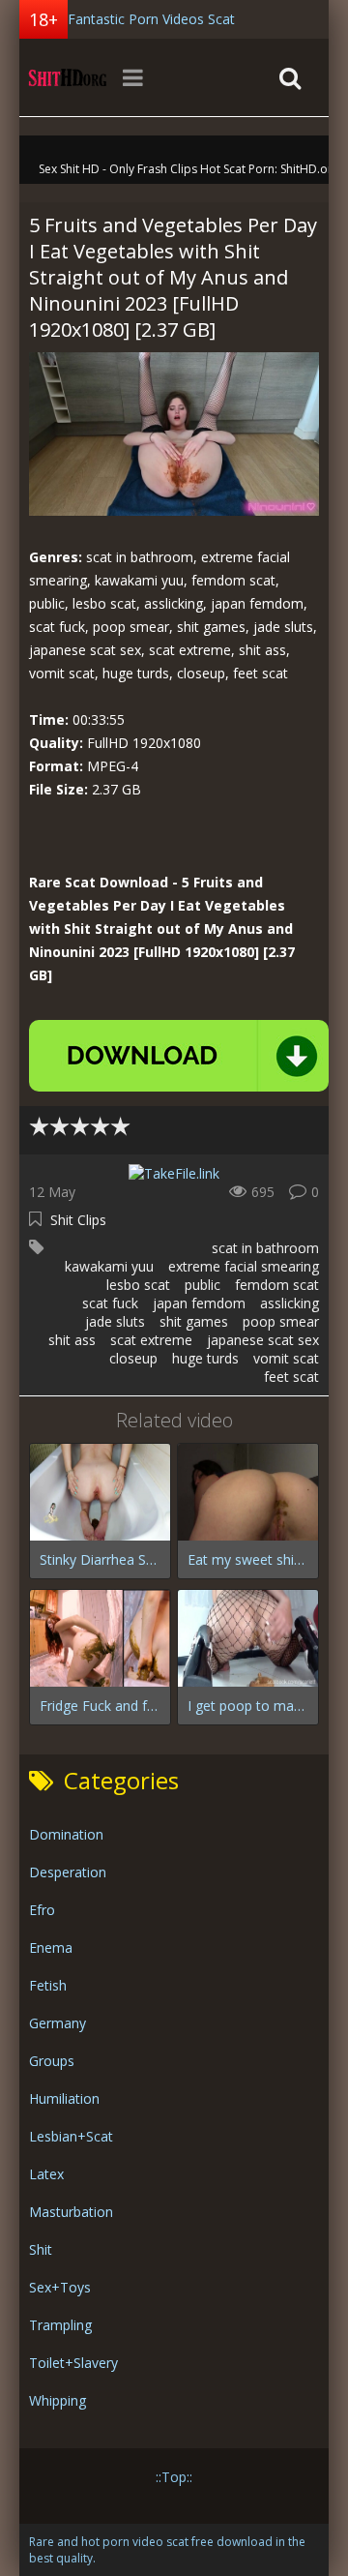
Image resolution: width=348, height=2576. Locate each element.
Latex (46, 2174)
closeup (133, 1358)
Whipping (58, 2400)
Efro (42, 1910)
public (203, 1285)
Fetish (48, 1985)
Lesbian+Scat (71, 2136)
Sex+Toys (60, 2287)
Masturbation (71, 2212)
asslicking (290, 1303)
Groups (52, 2061)
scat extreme (151, 1340)
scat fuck (110, 1303)
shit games (194, 1321)
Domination (66, 1834)
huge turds (205, 1358)
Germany (58, 2023)
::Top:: (174, 2477)
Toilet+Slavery (73, 2363)
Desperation (68, 1872)
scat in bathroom (265, 1248)
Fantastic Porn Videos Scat (151, 19)
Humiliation (64, 2098)
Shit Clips (78, 1220)
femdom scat (277, 1285)
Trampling (60, 2325)
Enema (51, 1947)
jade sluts (115, 1321)
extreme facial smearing (244, 1266)
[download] (179, 1056)
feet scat (291, 1377)
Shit (41, 2249)
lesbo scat (138, 1285)
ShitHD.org (68, 77)
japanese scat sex (263, 1340)
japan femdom (199, 1303)
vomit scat (286, 1358)
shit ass (72, 1340)
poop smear (281, 1321)
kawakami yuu (109, 1266)
